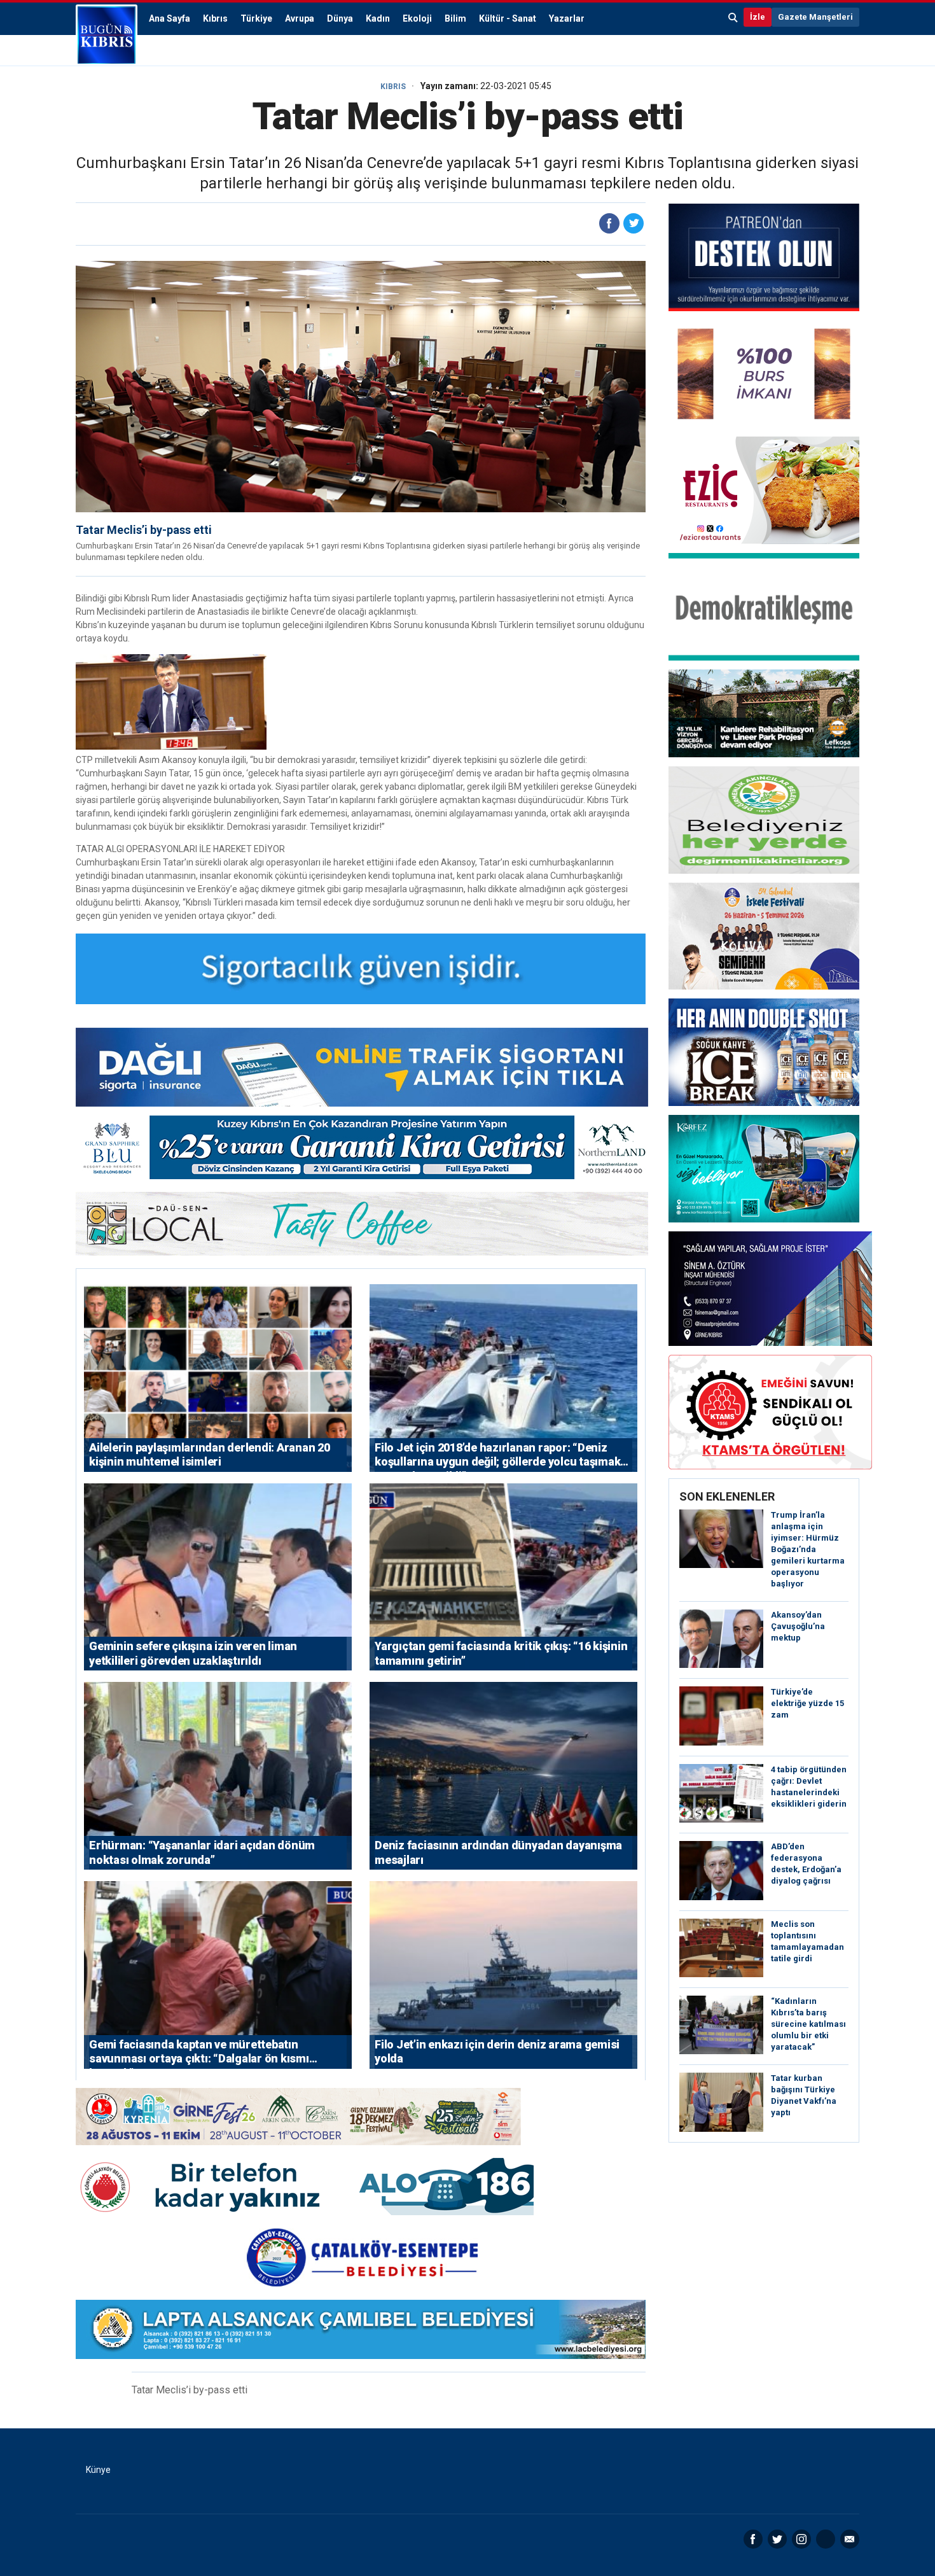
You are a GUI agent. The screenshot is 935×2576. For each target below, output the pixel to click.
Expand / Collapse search (733, 17)
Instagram (801, 2539)
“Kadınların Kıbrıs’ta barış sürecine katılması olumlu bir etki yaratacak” (808, 2024)
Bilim (455, 18)
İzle (758, 17)
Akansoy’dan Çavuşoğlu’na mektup (798, 1626)
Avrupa (300, 18)
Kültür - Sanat (508, 18)
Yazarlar (567, 18)
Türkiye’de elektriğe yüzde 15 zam (807, 1703)
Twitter (777, 2539)
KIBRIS (393, 87)
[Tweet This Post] (634, 223)
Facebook (753, 2539)
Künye (98, 2470)
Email (850, 2539)
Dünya (340, 18)
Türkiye (256, 18)
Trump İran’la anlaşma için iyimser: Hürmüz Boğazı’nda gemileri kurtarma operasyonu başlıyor (808, 1549)
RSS (826, 2539)
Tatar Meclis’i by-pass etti (144, 530)
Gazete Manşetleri (815, 17)
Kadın (378, 18)
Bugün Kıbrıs (107, 35)
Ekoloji (417, 18)
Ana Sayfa (170, 18)
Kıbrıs (215, 18)
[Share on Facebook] (609, 223)
